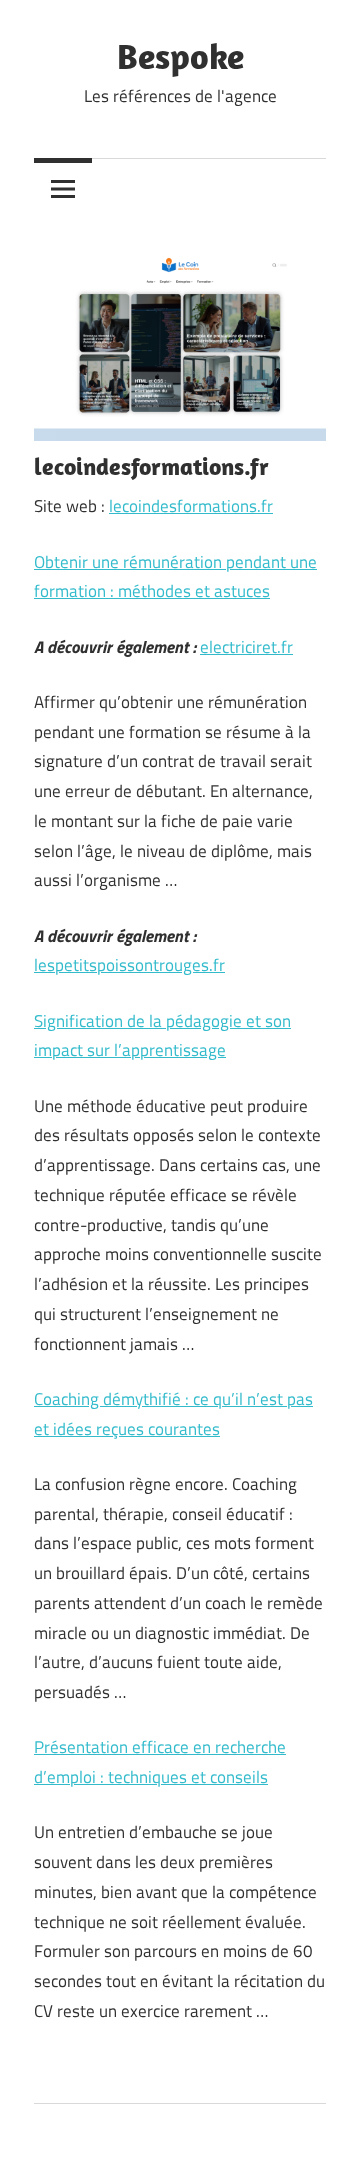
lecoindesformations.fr (191, 506)
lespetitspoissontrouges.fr (129, 965)
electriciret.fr (246, 647)
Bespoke (180, 55)
